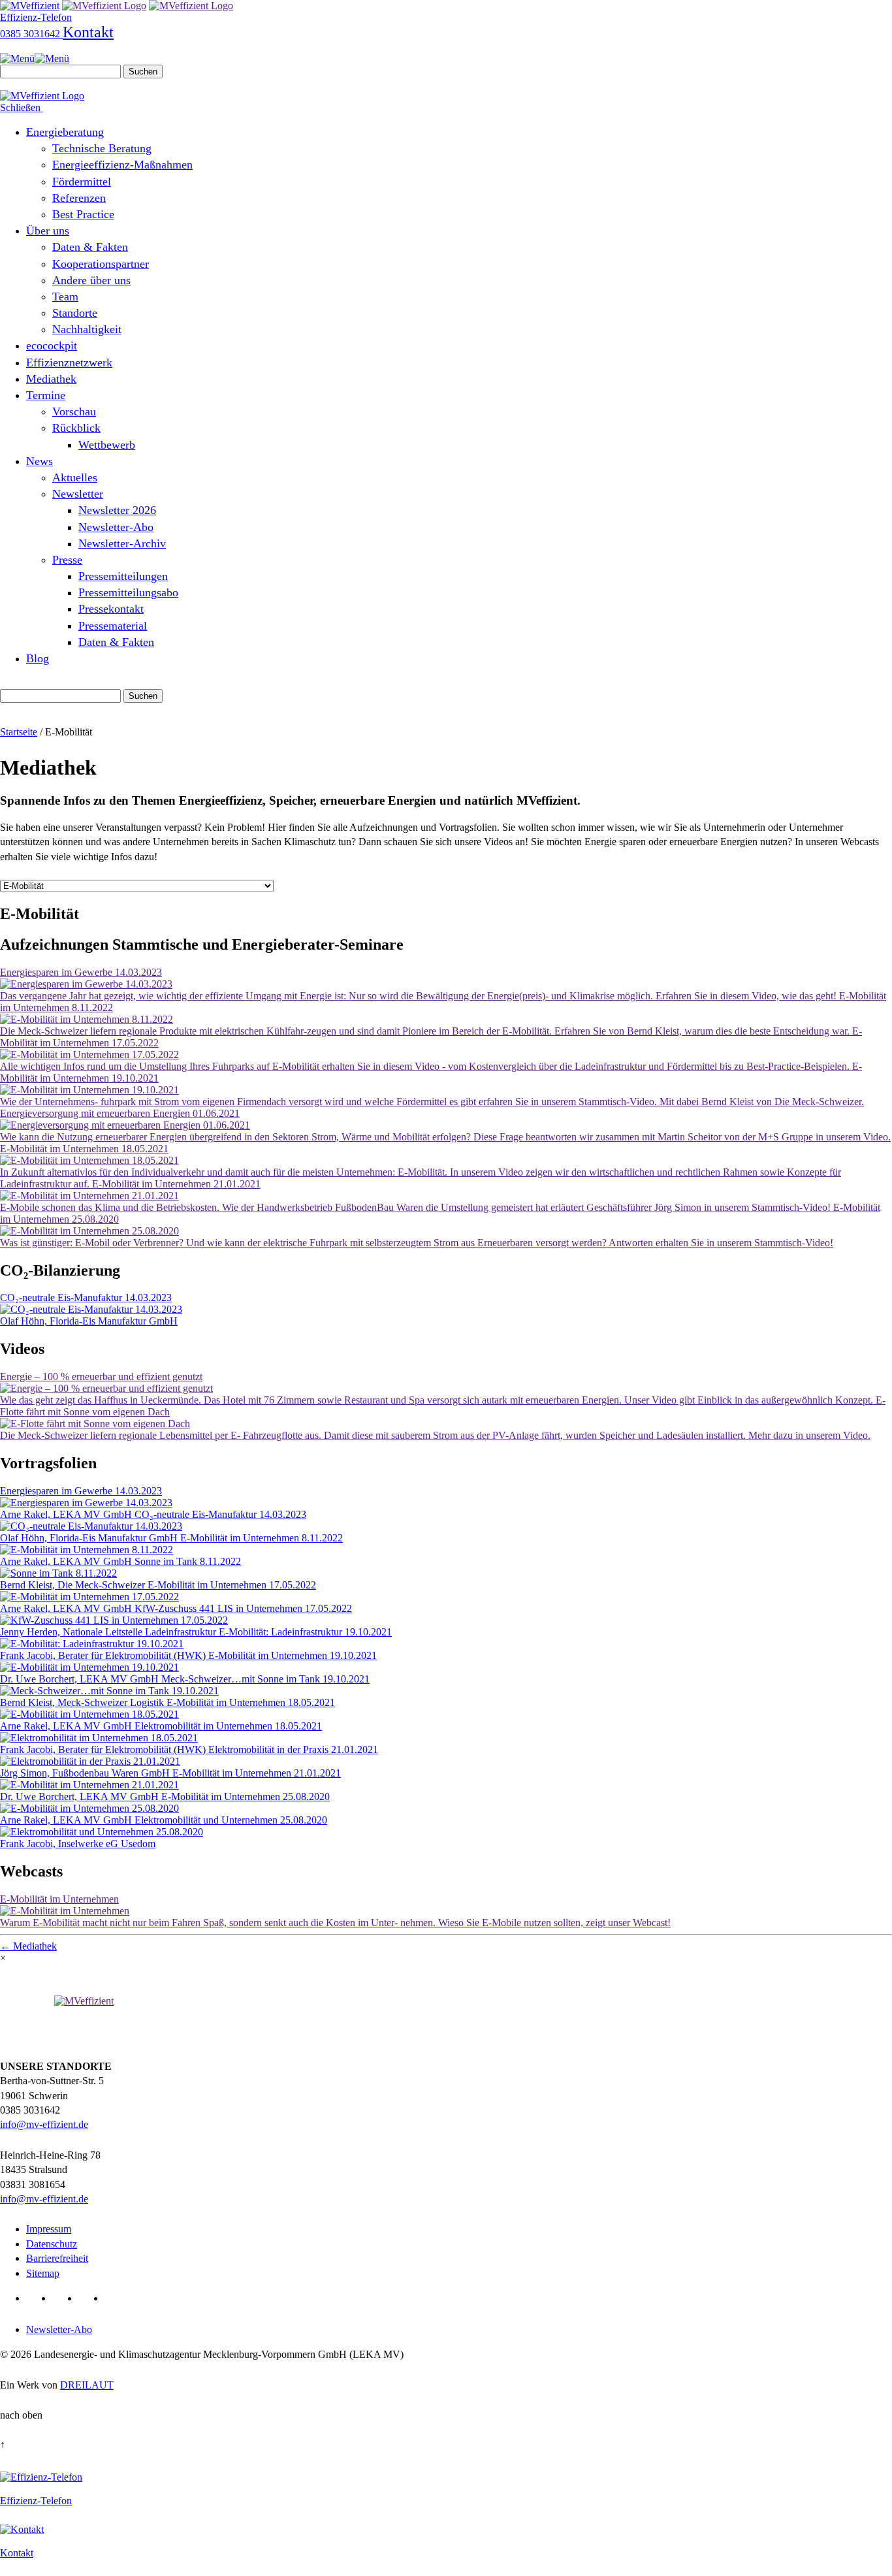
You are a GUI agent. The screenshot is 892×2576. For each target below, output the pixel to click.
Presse (67, 560)
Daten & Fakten (90, 247)
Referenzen (79, 198)
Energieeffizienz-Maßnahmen (122, 165)
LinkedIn (37, 2298)
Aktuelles (75, 477)
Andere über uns (91, 280)
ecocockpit (52, 346)
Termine (46, 395)
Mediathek (51, 379)
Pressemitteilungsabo (128, 592)
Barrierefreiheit (57, 2258)
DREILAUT (87, 2385)
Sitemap (43, 2273)
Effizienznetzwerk (69, 362)
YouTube (89, 2298)
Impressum (49, 2229)
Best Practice (83, 214)
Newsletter (78, 494)
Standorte (75, 313)
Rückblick (76, 428)
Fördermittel (82, 182)
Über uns (48, 231)
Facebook (63, 2298)
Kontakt (88, 32)
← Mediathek (28, 1946)
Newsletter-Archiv (122, 543)
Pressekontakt (111, 609)
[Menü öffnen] (35, 58)
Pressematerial (113, 626)
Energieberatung (65, 132)
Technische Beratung (102, 148)
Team (65, 297)
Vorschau (74, 411)
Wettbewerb (107, 445)
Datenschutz (52, 2244)
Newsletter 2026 (117, 510)
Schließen (22, 107)
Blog (38, 658)
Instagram (115, 2298)
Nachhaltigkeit (87, 329)
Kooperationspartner (101, 264)
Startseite (19, 732)
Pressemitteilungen (123, 576)
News (40, 461)
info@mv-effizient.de (44, 2124)
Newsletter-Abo (116, 527)
